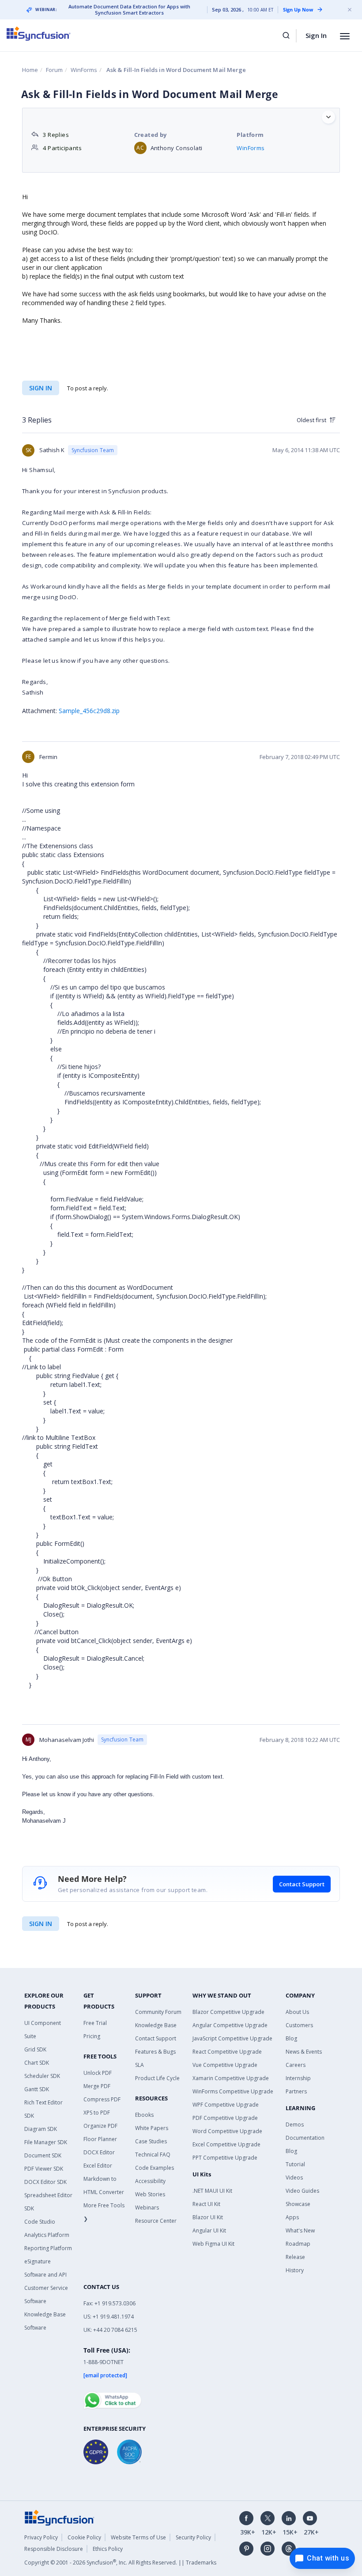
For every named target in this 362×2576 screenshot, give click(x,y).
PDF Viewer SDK (44, 2169)
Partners (296, 2091)
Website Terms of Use (138, 2537)
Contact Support (302, 1884)
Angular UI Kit (209, 2230)
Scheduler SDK (42, 2076)
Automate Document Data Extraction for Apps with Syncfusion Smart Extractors (129, 10)
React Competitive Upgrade (227, 2052)
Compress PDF (102, 2099)
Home (30, 70)
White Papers (152, 2128)
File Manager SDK (46, 2142)
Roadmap (298, 2244)
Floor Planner (100, 2139)
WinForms (84, 70)
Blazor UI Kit (208, 2217)
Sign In (316, 35)
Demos (295, 2125)
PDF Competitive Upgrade (225, 2118)
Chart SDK (37, 2063)
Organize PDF (100, 2126)
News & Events (304, 2052)
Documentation (305, 2138)
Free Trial (95, 2023)
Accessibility (150, 2181)
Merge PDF (97, 2086)
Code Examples (155, 2168)
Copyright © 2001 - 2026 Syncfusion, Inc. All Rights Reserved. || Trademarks (120, 2563)
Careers (296, 2065)
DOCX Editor (99, 2152)
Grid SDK (35, 2049)
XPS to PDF (97, 2113)
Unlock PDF (98, 2073)
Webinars (147, 2208)
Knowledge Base (156, 2025)
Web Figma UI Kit (213, 2244)
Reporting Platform (48, 2248)
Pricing (92, 2036)
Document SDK (43, 2155)
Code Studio (40, 2222)
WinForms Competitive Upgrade (233, 2091)
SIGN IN (41, 1924)
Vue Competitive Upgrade (225, 2065)
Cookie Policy (84, 2537)
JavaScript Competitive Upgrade (232, 2038)
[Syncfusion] (60, 2517)
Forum (54, 70)
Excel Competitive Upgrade (226, 2144)
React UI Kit (206, 2204)
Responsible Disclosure (54, 2549)
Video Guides (302, 2191)
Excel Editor (98, 2166)
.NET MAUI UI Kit (212, 2191)
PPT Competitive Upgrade (225, 2158)
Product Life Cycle (157, 2078)
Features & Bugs (155, 2052)
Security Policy (193, 2537)
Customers (299, 2025)
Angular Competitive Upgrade (230, 2025)
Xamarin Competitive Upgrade (231, 2078)
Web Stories (150, 2194)
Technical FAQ (153, 2155)
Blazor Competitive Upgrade (228, 2012)
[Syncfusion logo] (39, 34)
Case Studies (151, 2141)
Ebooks (144, 2115)
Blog (291, 2038)
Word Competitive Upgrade (227, 2131)
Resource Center (156, 2221)
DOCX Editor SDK (45, 2182)
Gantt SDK (37, 2089)
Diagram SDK (41, 2129)
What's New (300, 2230)
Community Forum (158, 2012)
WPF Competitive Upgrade (226, 2105)
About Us (297, 2012)
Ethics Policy (108, 2549)
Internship (298, 2078)
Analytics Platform (47, 2235)
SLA (140, 2065)
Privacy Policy (41, 2537)
